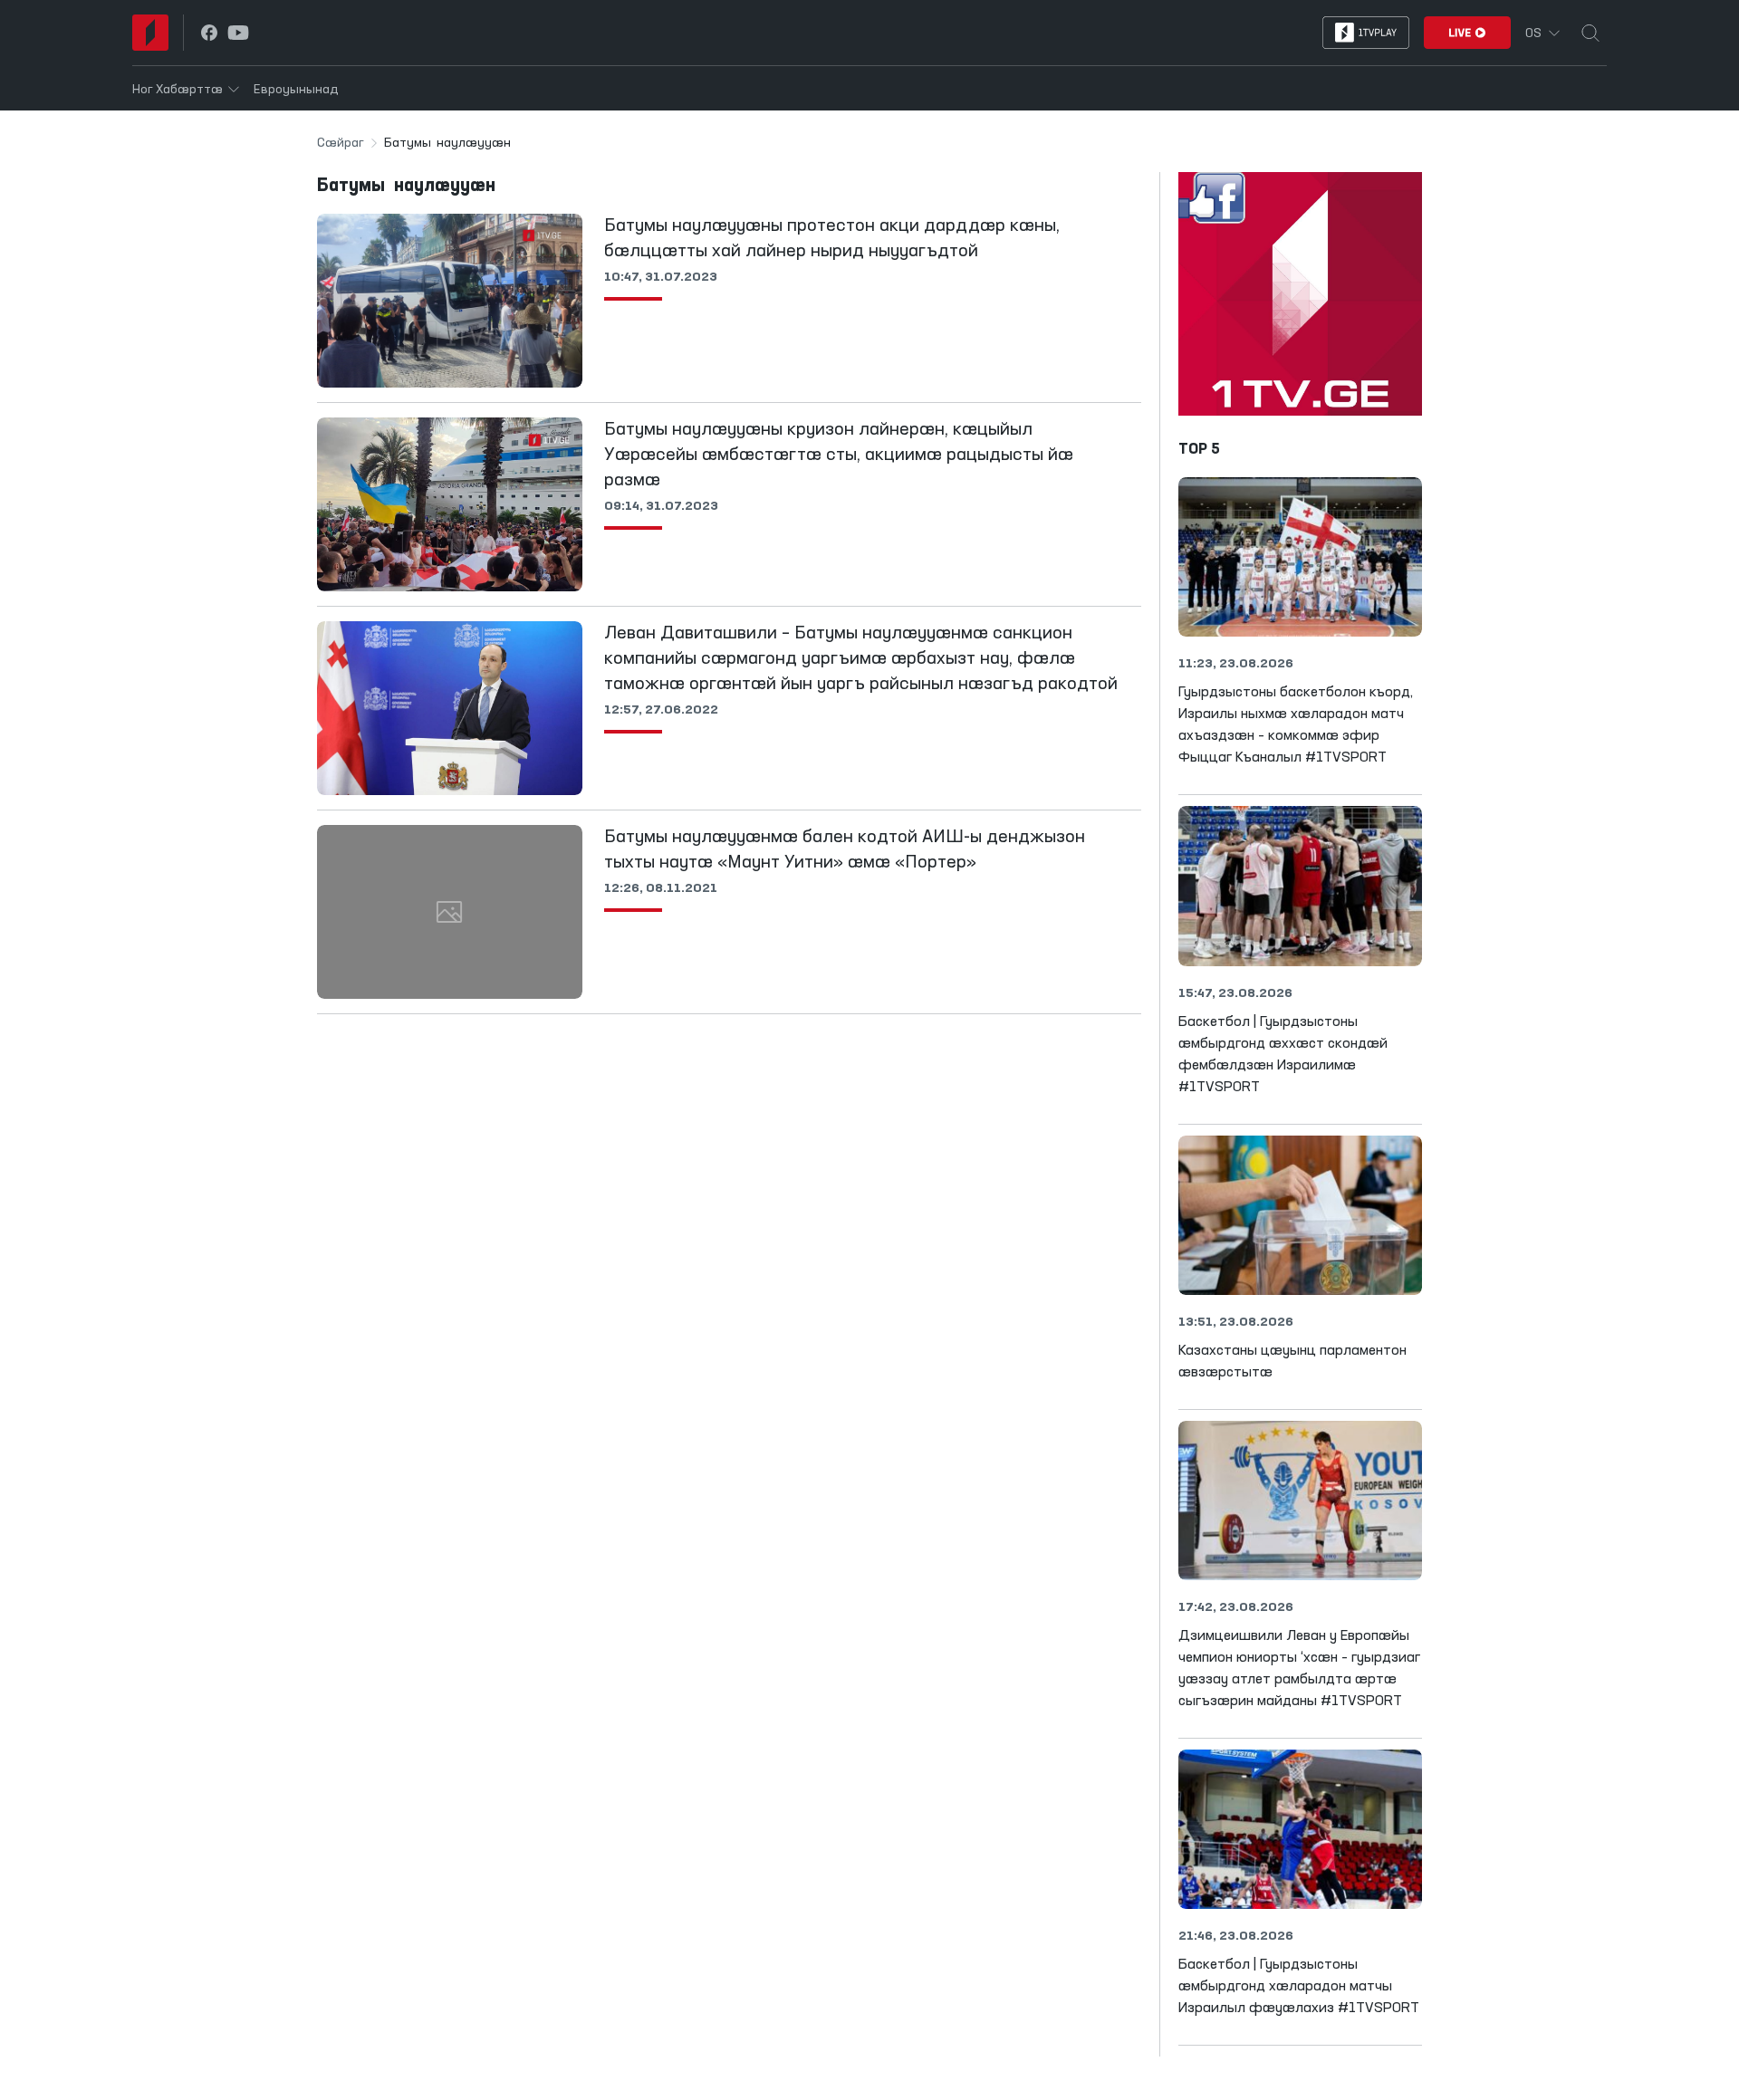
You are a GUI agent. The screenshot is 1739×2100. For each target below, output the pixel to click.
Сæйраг (341, 143)
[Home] (150, 33)
